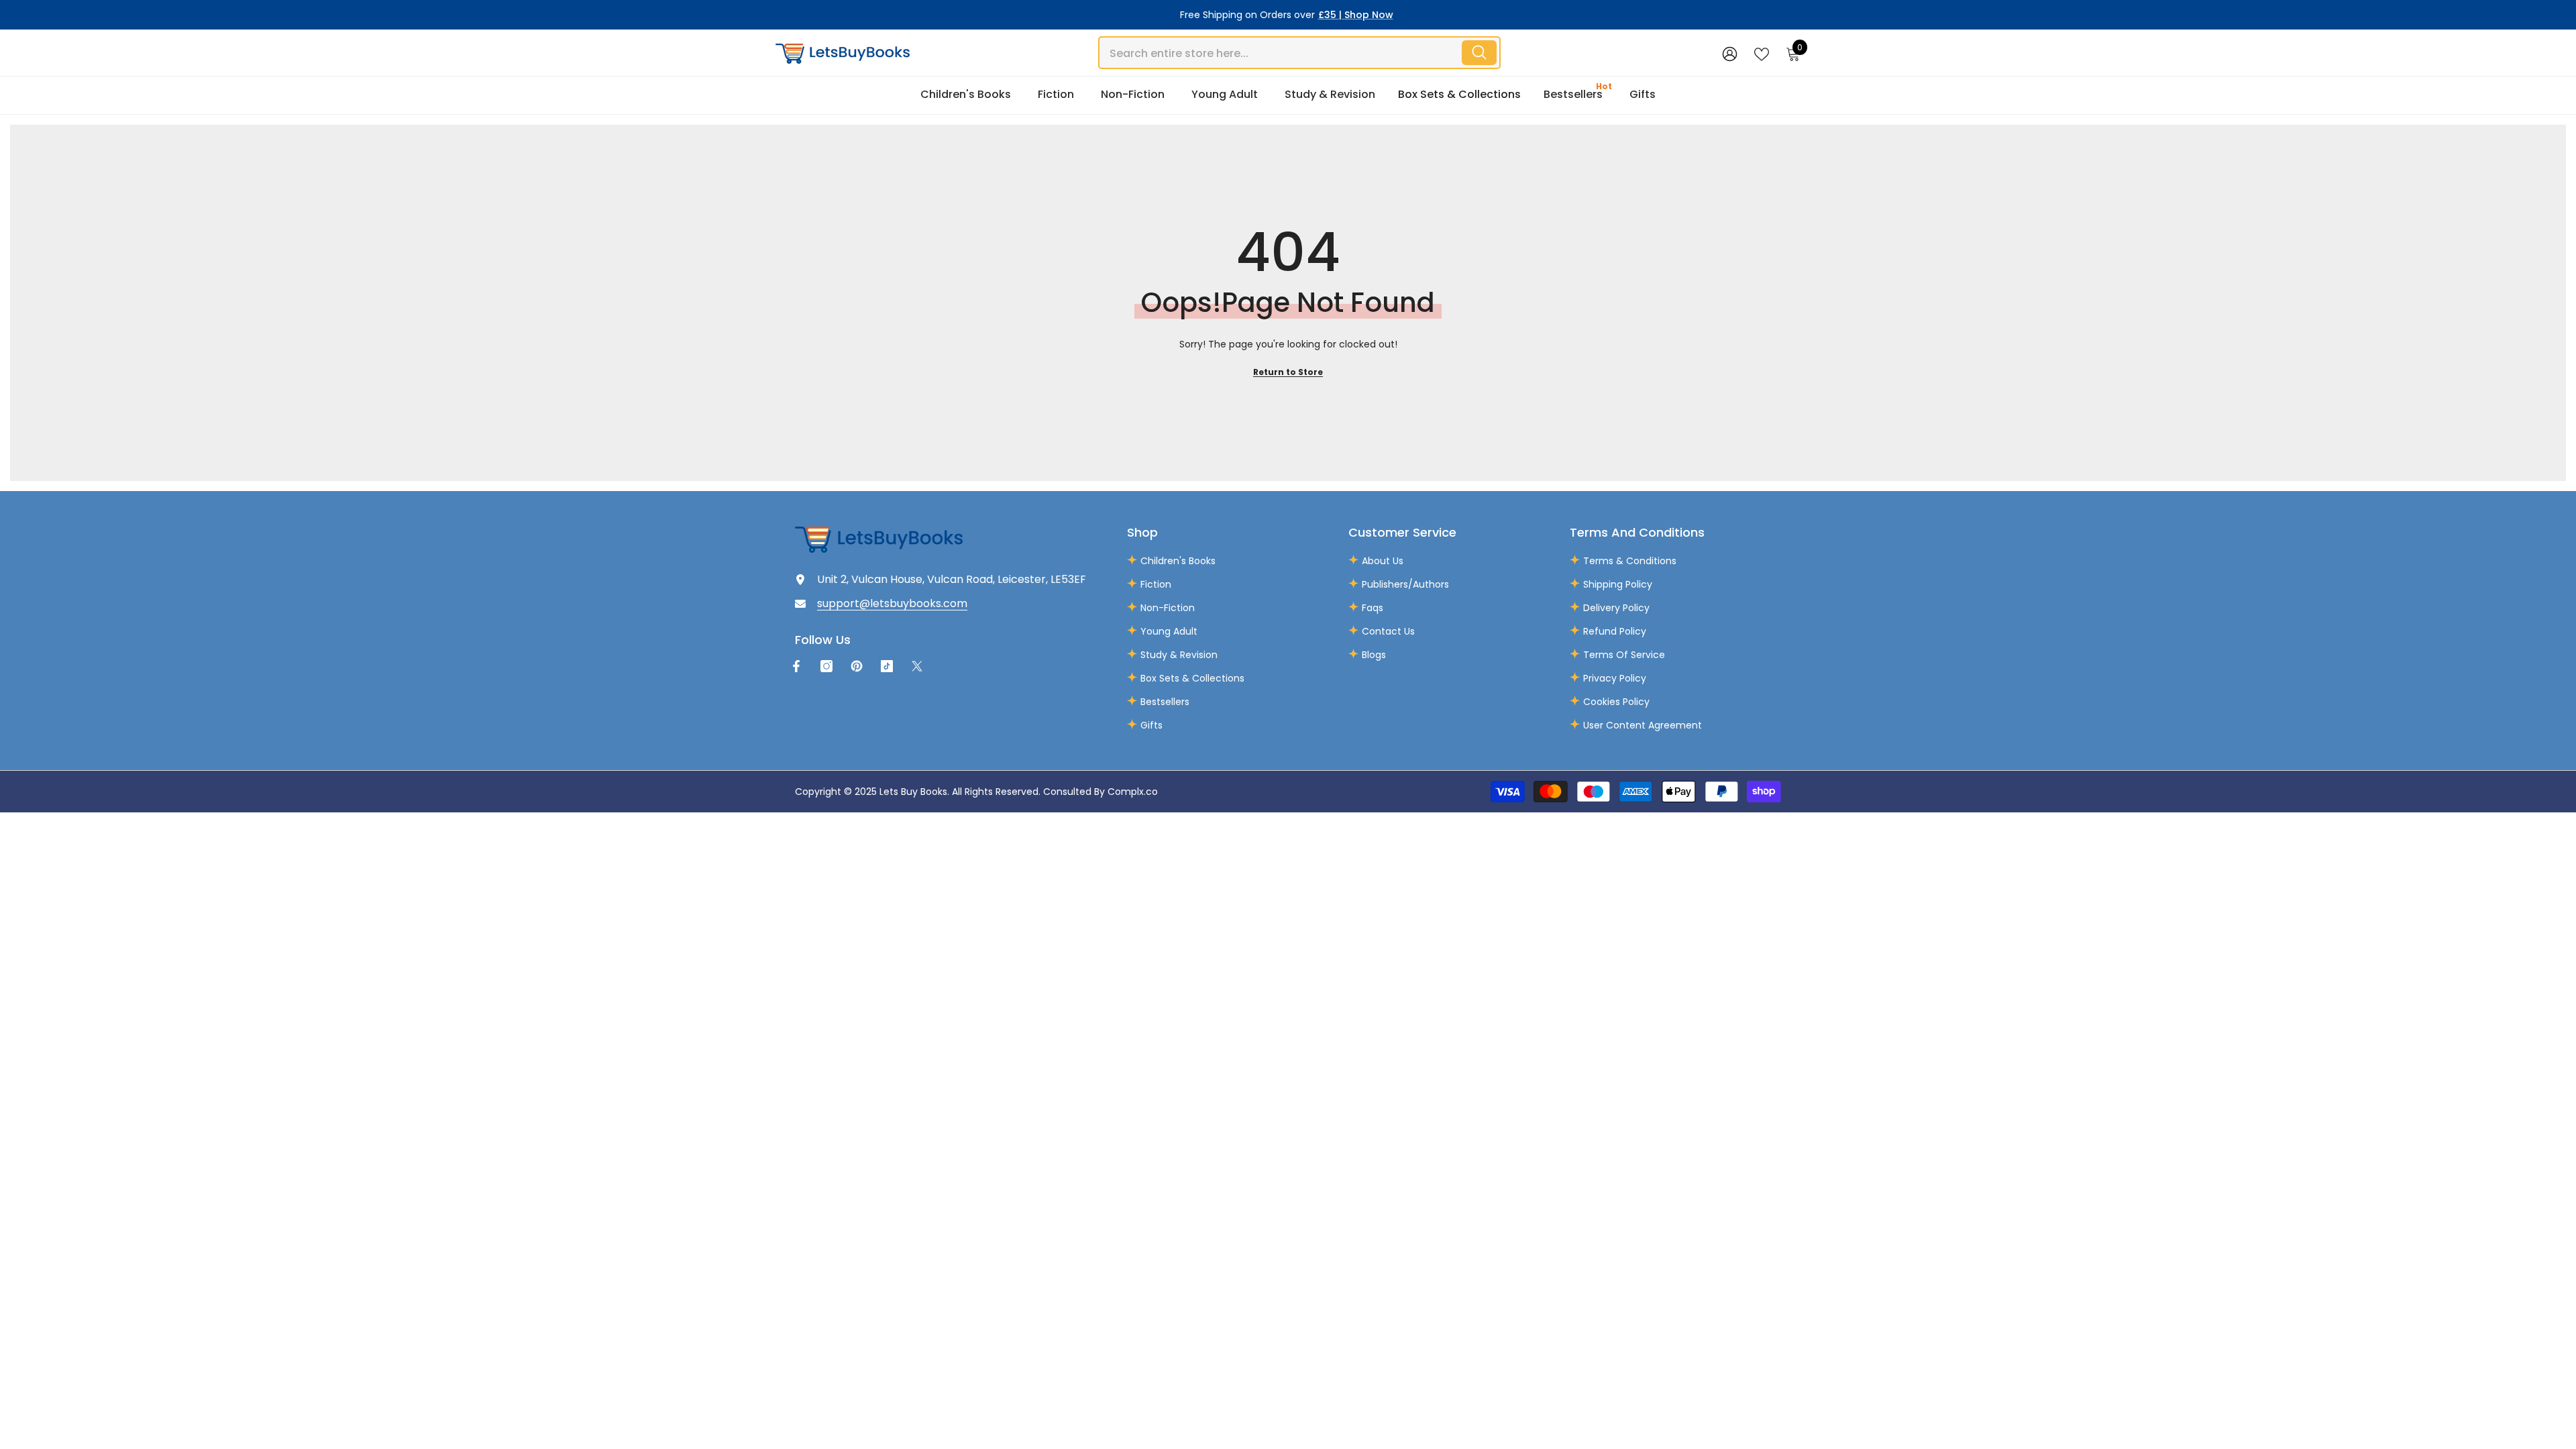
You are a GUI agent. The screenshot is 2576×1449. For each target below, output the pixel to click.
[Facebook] (796, 666)
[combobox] (1279, 53)
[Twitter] (917, 666)
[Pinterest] (857, 666)
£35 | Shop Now (1356, 15)
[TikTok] (887, 666)
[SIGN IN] (1730, 53)
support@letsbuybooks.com (892, 603)
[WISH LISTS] (1762, 53)
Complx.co (1133, 792)
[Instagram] (826, 666)
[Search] (1299, 53)
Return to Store (1288, 372)
